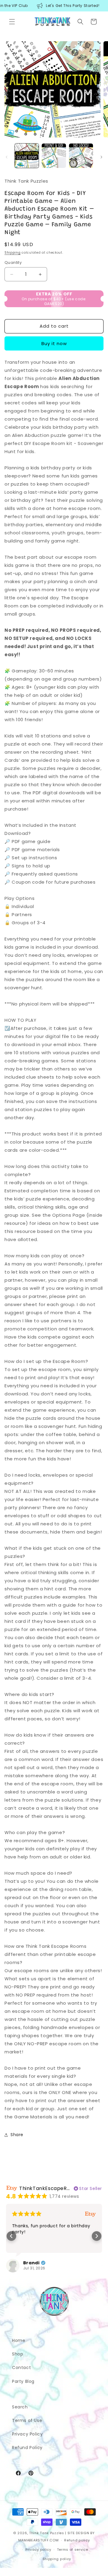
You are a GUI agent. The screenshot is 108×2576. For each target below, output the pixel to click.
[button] (12, 22)
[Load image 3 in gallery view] (81, 156)
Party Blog (23, 2381)
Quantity (13, 263)
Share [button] (17, 2135)
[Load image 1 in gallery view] (27, 156)
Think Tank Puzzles (47, 2533)
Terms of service (73, 2550)
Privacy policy (38, 2550)
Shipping (13, 253)
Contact (21, 2368)
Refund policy (77, 2540)
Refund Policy (27, 2448)
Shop (18, 2354)
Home (19, 2340)
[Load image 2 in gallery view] (54, 156)
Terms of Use (27, 2420)
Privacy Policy (27, 2434)
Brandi (31, 2263)
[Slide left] (7, 157)
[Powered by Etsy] (90, 2214)
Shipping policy (57, 2559)
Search (20, 2407)
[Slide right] (101, 157)
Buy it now (54, 343)
